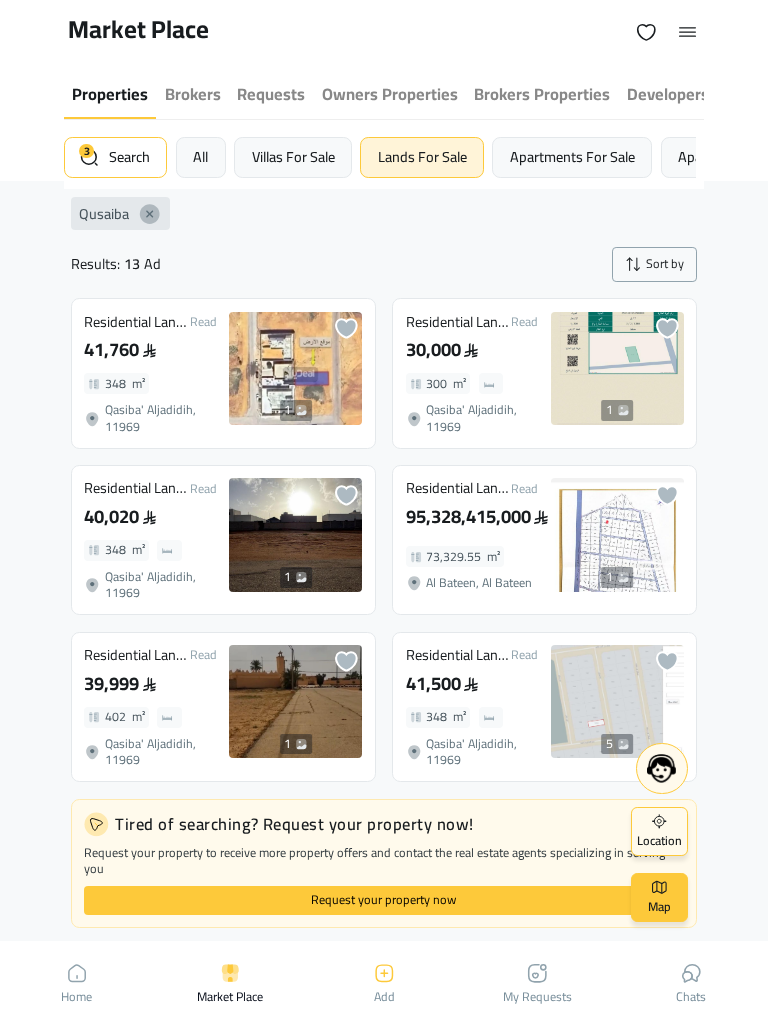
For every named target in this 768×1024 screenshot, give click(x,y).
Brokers (193, 94)
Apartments (572, 156)
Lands (422, 156)
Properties (110, 94)
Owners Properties (390, 94)
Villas (293, 156)
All (200, 156)
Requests (271, 94)
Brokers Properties (542, 94)
